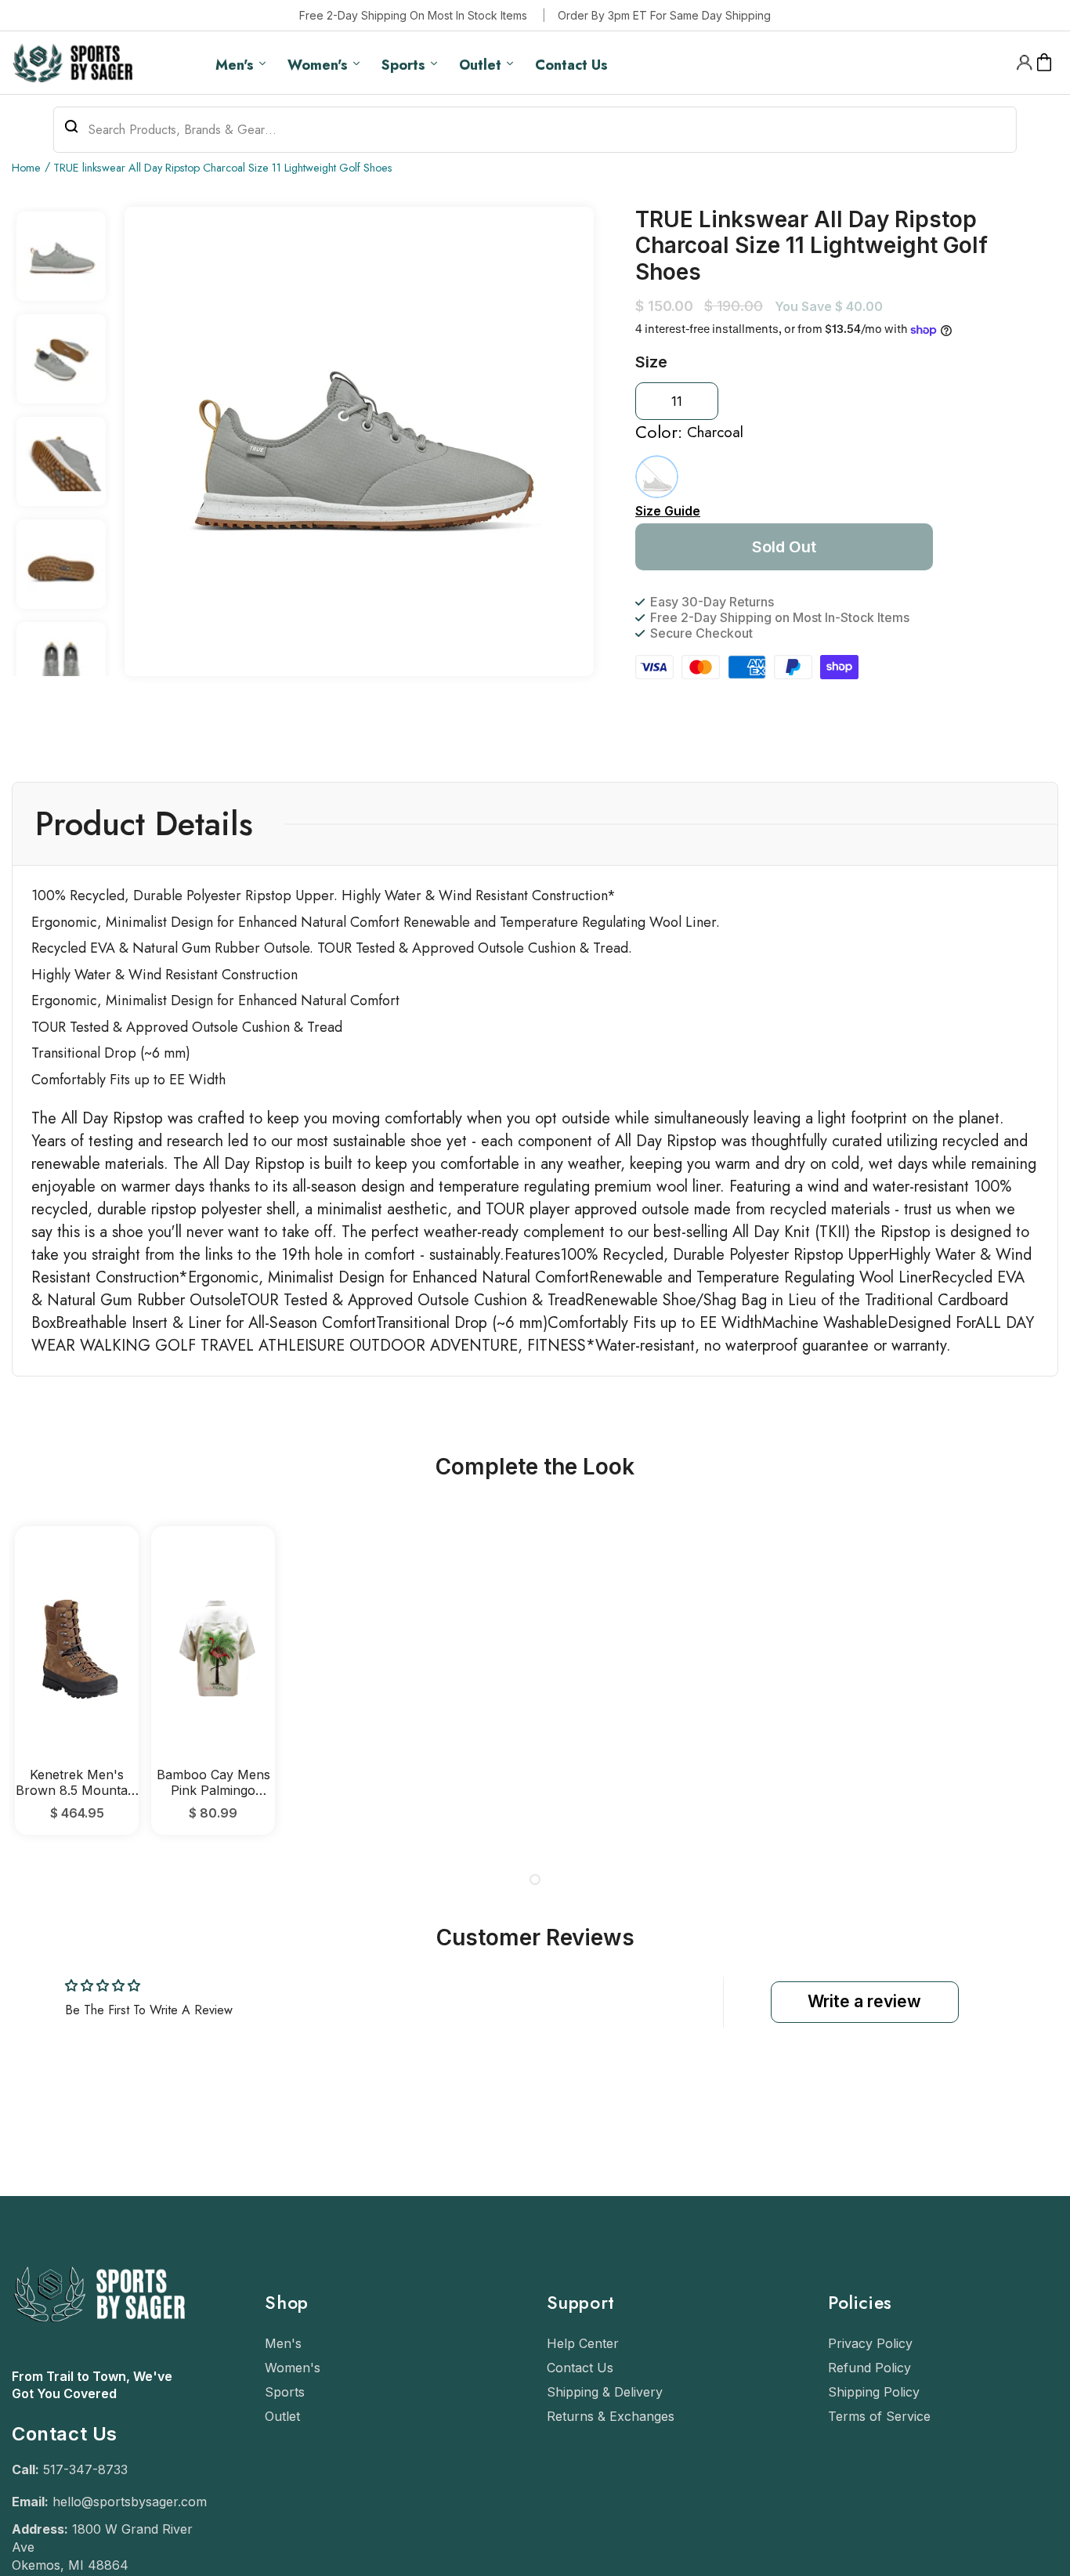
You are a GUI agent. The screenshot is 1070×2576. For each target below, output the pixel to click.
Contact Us (580, 2368)
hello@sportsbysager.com (130, 2502)
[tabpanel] (77, 1680)
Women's (293, 2368)
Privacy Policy (870, 2343)
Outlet (282, 2416)
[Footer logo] (98, 2360)
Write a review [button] (864, 2001)
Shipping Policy (874, 2392)
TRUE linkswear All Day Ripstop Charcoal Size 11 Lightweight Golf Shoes (223, 168)
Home (26, 168)
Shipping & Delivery (605, 2392)
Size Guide (668, 511)
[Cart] (1045, 63)
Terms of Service (879, 2416)
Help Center (583, 2343)
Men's (283, 2343)
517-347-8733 (85, 2469)
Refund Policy (869, 2368)
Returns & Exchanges (611, 2416)
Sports (285, 2392)
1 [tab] (535, 1880)
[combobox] (535, 130)
